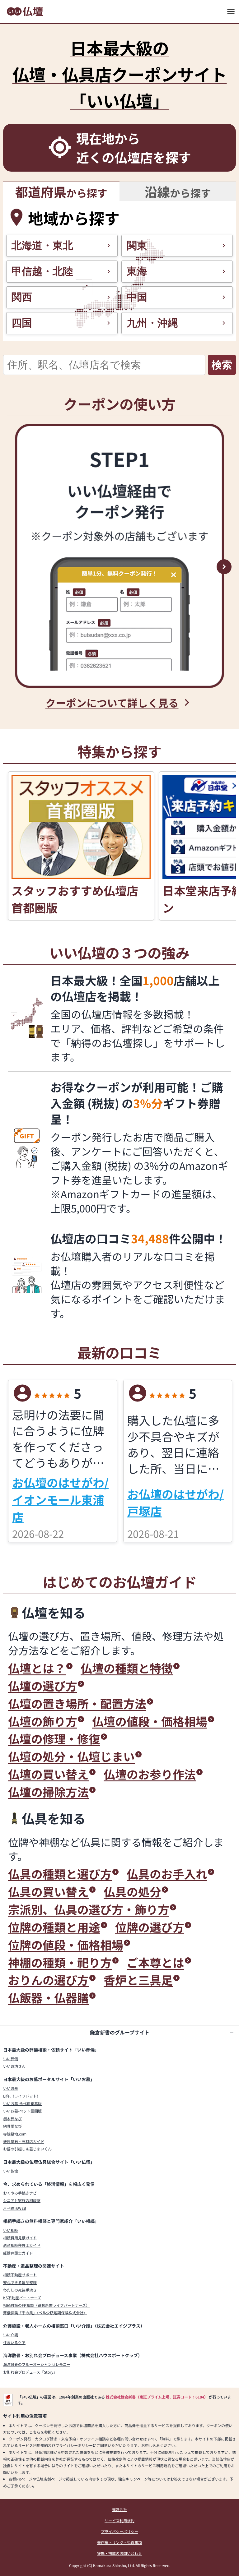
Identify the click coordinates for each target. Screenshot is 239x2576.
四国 (22, 323)
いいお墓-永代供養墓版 (22, 2103)
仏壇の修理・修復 (54, 1739)
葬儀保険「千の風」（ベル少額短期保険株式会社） (45, 2313)
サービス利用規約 (119, 2521)
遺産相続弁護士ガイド (22, 2245)
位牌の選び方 (150, 1927)
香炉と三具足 (138, 1980)
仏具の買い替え (48, 1892)
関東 (137, 245)
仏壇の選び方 (43, 1686)
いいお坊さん (14, 2066)
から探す (61, 192)
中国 (137, 297)
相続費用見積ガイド (20, 2238)
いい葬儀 (11, 2059)
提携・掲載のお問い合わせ (119, 2553)
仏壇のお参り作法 (150, 1774)
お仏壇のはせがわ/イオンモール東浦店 (60, 1500)
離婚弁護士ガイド (18, 2253)
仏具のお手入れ (167, 1874)
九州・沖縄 (152, 323)
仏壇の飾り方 (43, 1721)
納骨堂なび (12, 2126)
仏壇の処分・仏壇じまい (71, 1756)
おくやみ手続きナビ (20, 2193)
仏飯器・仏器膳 (48, 1998)
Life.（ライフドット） (22, 2096)
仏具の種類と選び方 (60, 1874)
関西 (22, 297)
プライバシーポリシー (119, 2531)
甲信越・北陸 (42, 271)
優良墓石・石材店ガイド (24, 2141)
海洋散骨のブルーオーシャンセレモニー (37, 2364)
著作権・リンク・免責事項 (119, 2542)
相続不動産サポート (20, 2275)
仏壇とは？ (37, 1668)
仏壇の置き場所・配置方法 (77, 1703)
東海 (137, 271)
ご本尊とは (155, 1962)
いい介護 (11, 2335)
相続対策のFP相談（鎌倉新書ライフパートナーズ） (46, 2305)
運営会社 (119, 2509)
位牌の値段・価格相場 (66, 1945)
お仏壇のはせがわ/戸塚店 (176, 1502)
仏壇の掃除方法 (48, 1792)
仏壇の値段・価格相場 (150, 1721)
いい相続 (11, 2230)
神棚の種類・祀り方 (60, 1962)
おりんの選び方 (48, 1980)
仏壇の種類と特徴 (127, 1668)
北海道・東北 (42, 245)
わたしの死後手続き (20, 2290)
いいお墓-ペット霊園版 (22, 2111)
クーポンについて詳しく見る (112, 702)
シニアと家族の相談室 (22, 2200)
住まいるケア (14, 2342)
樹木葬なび (12, 2119)
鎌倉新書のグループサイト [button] (120, 2032)
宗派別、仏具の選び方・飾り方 (89, 1909)
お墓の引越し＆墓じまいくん (27, 2149)
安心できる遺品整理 (20, 2282)
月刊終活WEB (15, 2208)
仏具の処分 (132, 1892)
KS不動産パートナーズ (22, 2298)
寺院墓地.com (15, 2134)
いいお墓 (11, 2088)
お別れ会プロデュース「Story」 (30, 2372)
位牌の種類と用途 (54, 1927)
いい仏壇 (11, 2171)
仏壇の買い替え (48, 1774)
